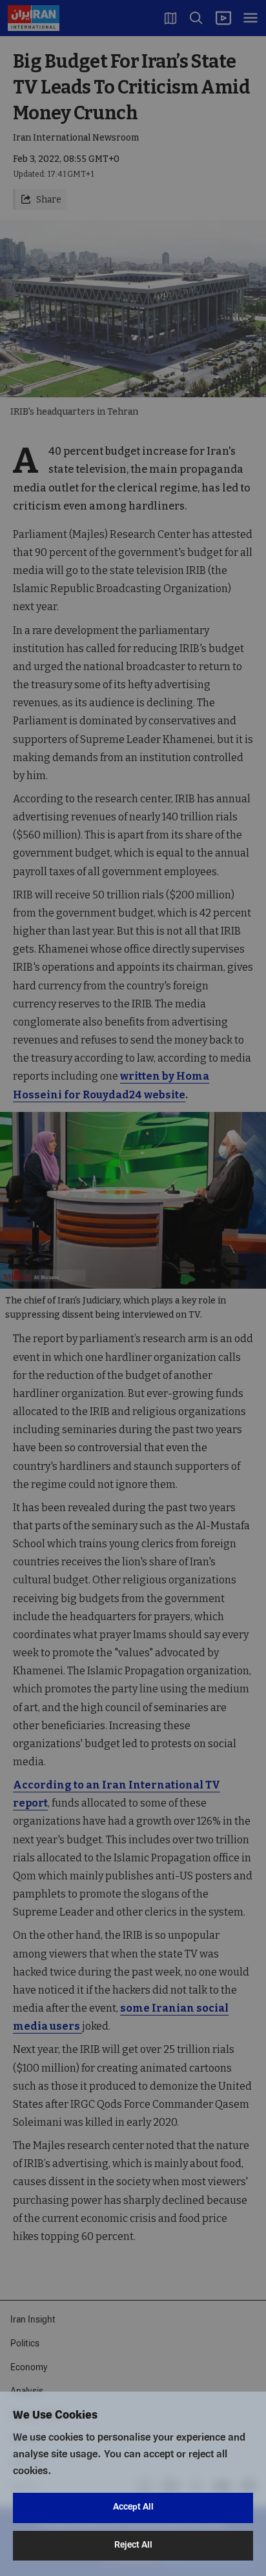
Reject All (133, 2545)
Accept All (133, 2507)
